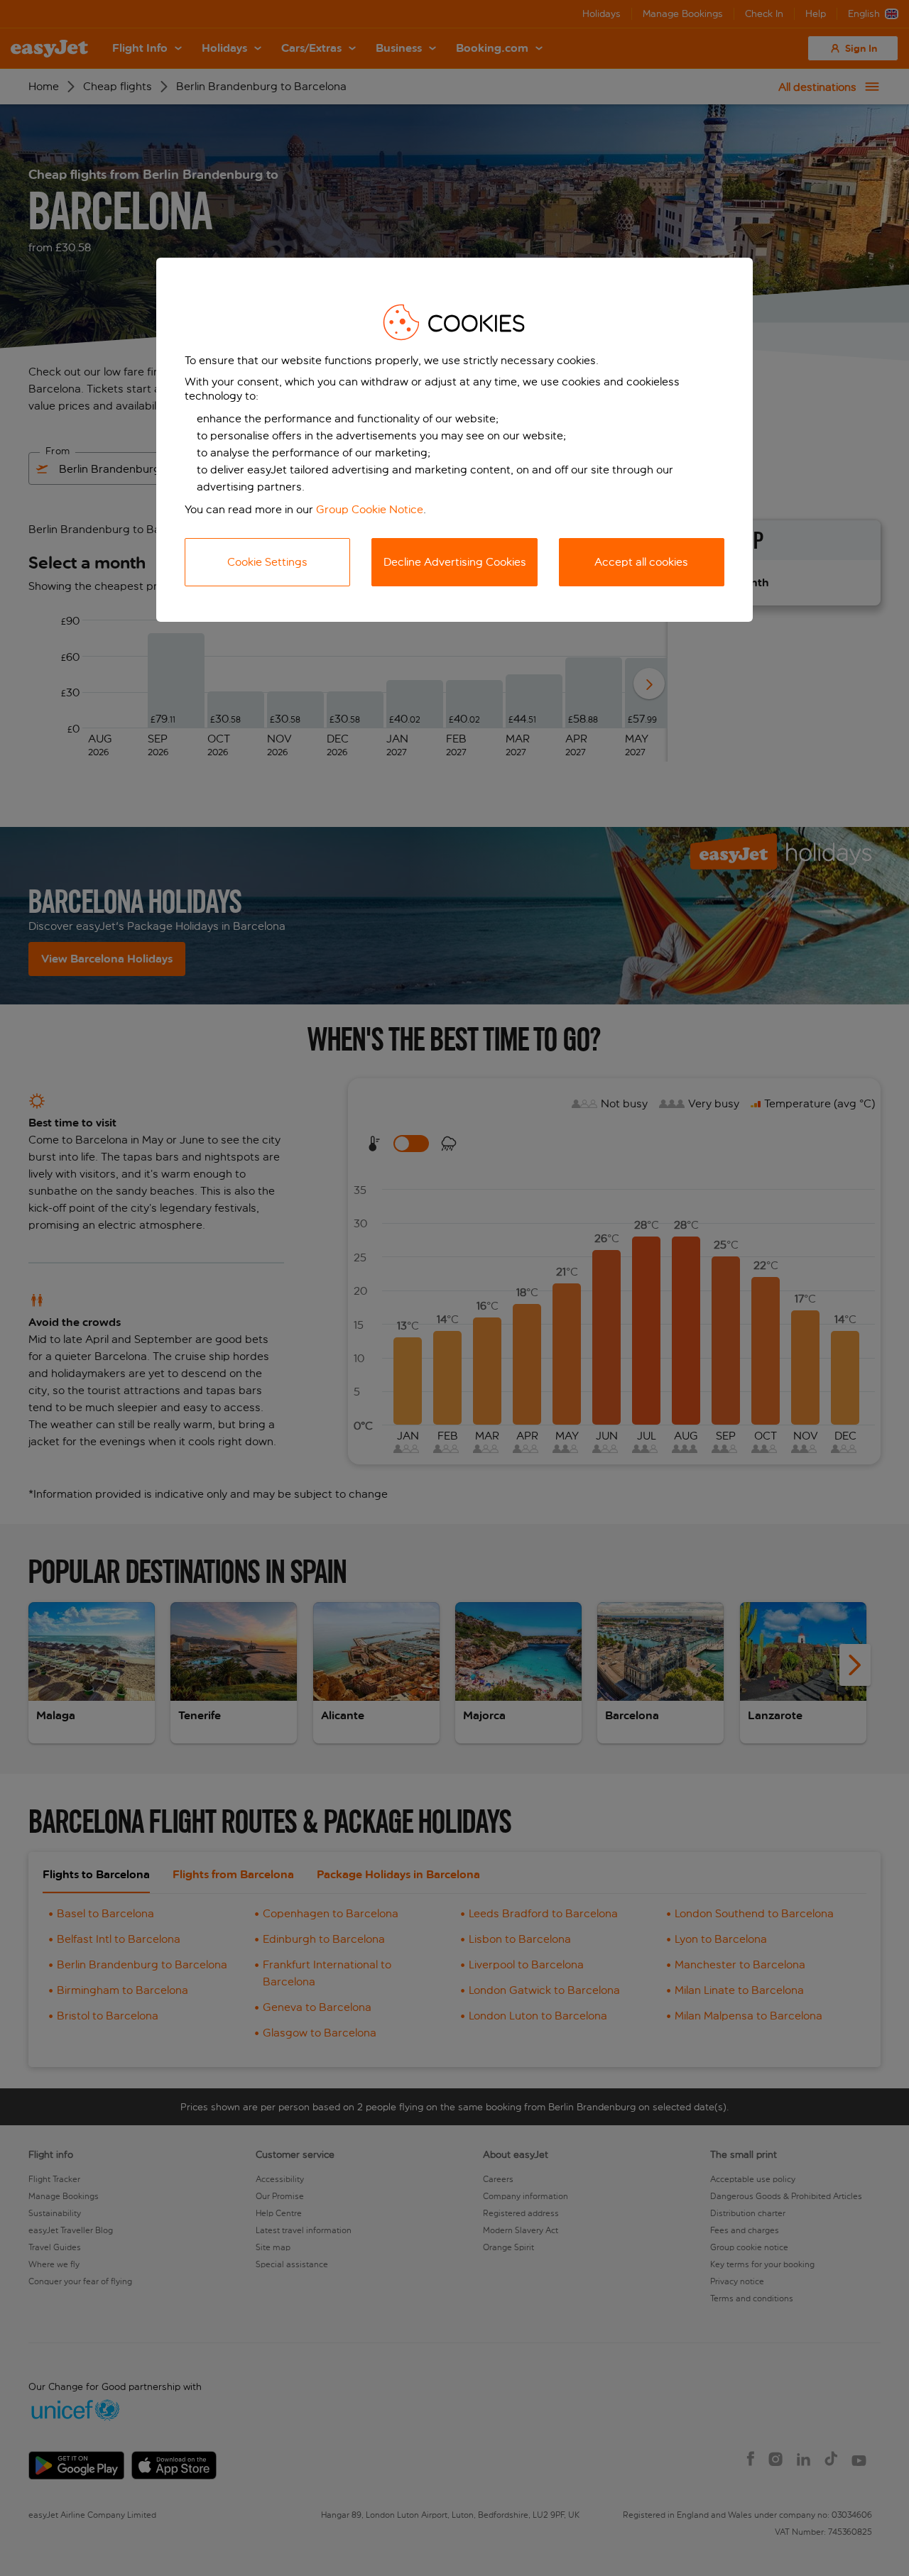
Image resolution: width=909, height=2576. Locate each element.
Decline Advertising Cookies (455, 562)
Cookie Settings (267, 562)
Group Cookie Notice (370, 509)
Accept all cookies (641, 562)
